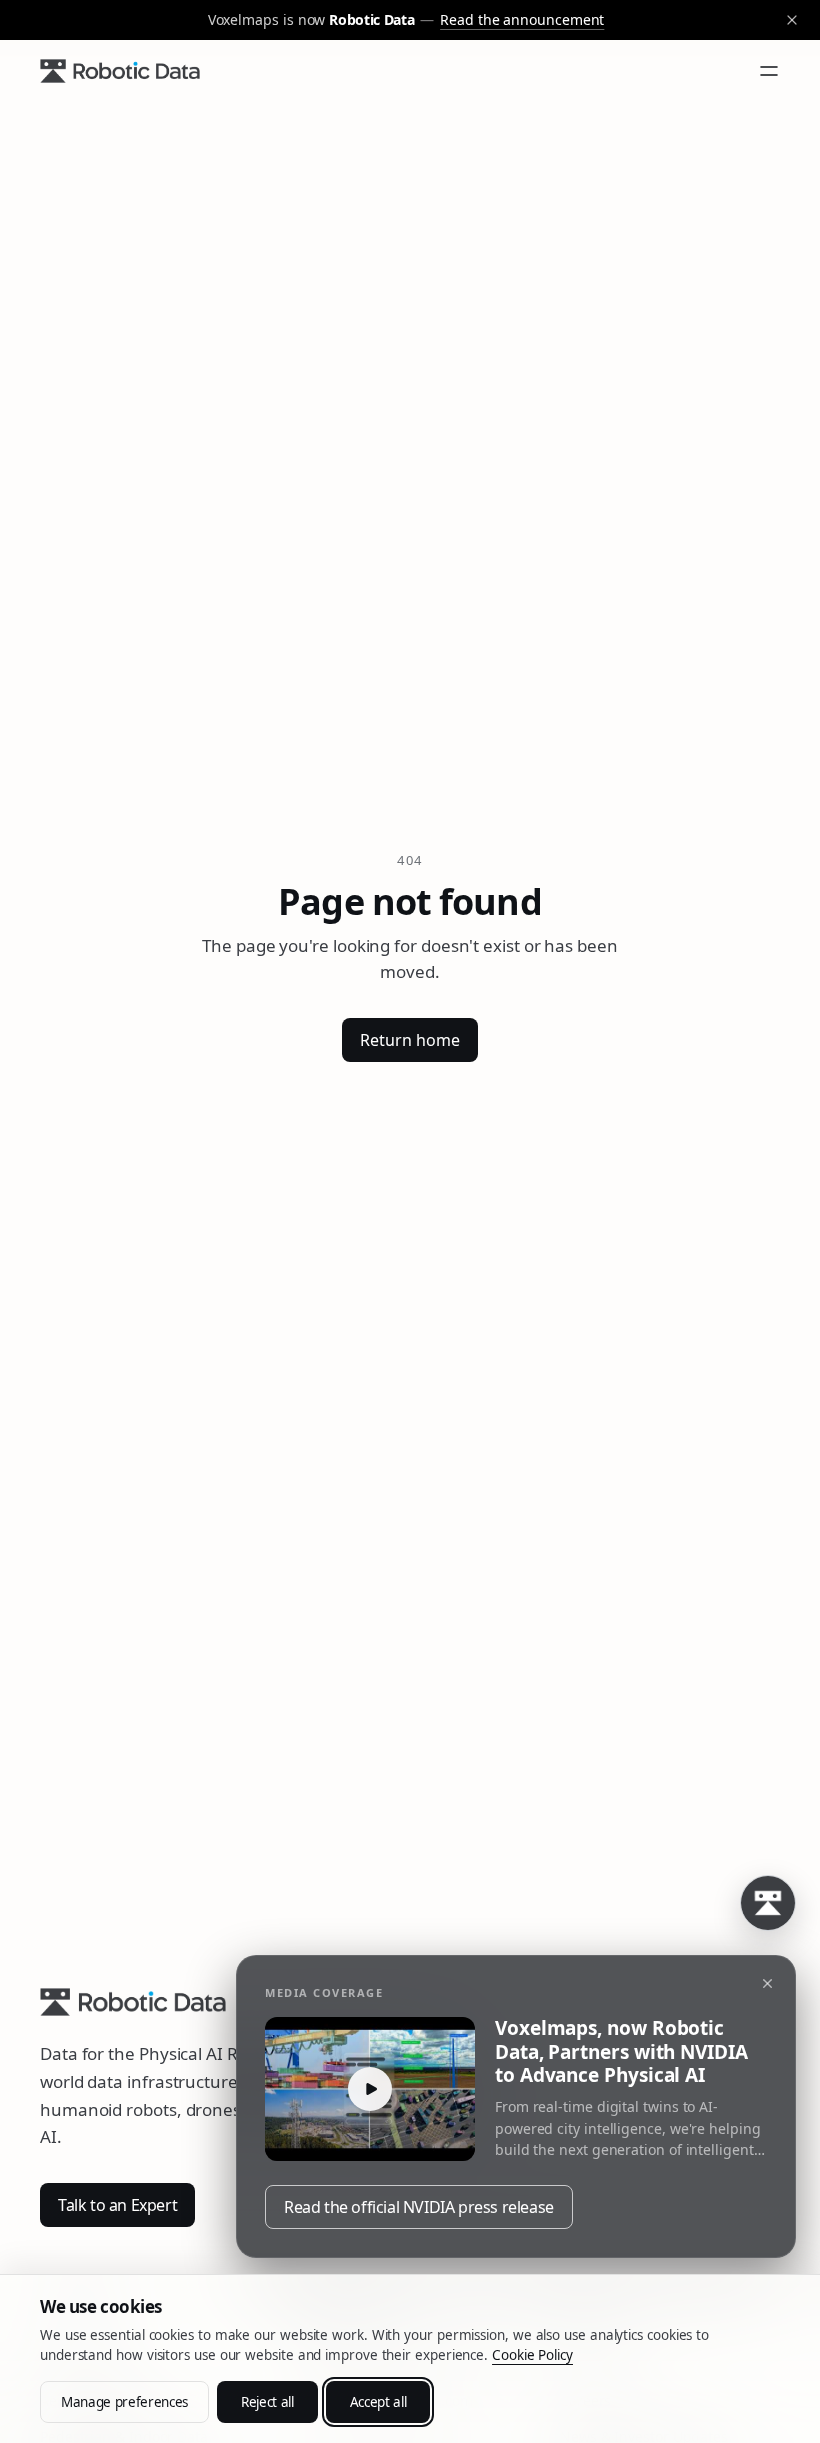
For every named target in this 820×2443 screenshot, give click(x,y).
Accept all (378, 2402)
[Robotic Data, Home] (120, 71)
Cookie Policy (532, 2355)
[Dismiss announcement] (792, 20)
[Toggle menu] (769, 71)
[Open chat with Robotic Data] (768, 1903)
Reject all (267, 2402)
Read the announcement (522, 19)
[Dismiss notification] (767, 1984)
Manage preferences (124, 2402)
